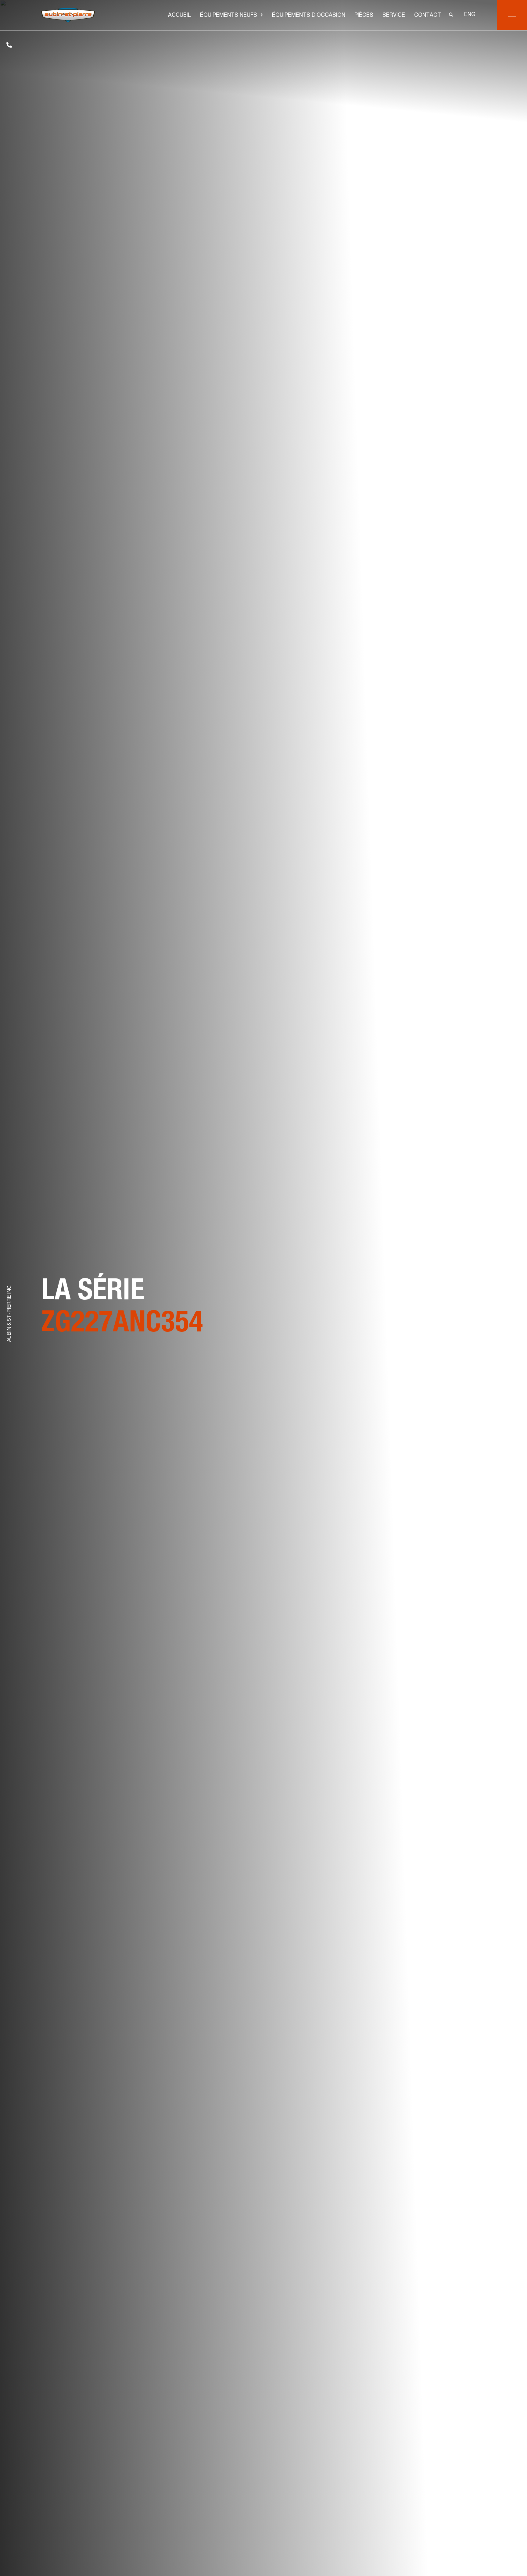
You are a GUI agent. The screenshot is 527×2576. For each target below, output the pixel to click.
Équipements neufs (229, 16)
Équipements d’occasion (309, 16)
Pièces (364, 16)
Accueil (179, 16)
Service (394, 16)
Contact (428, 16)
